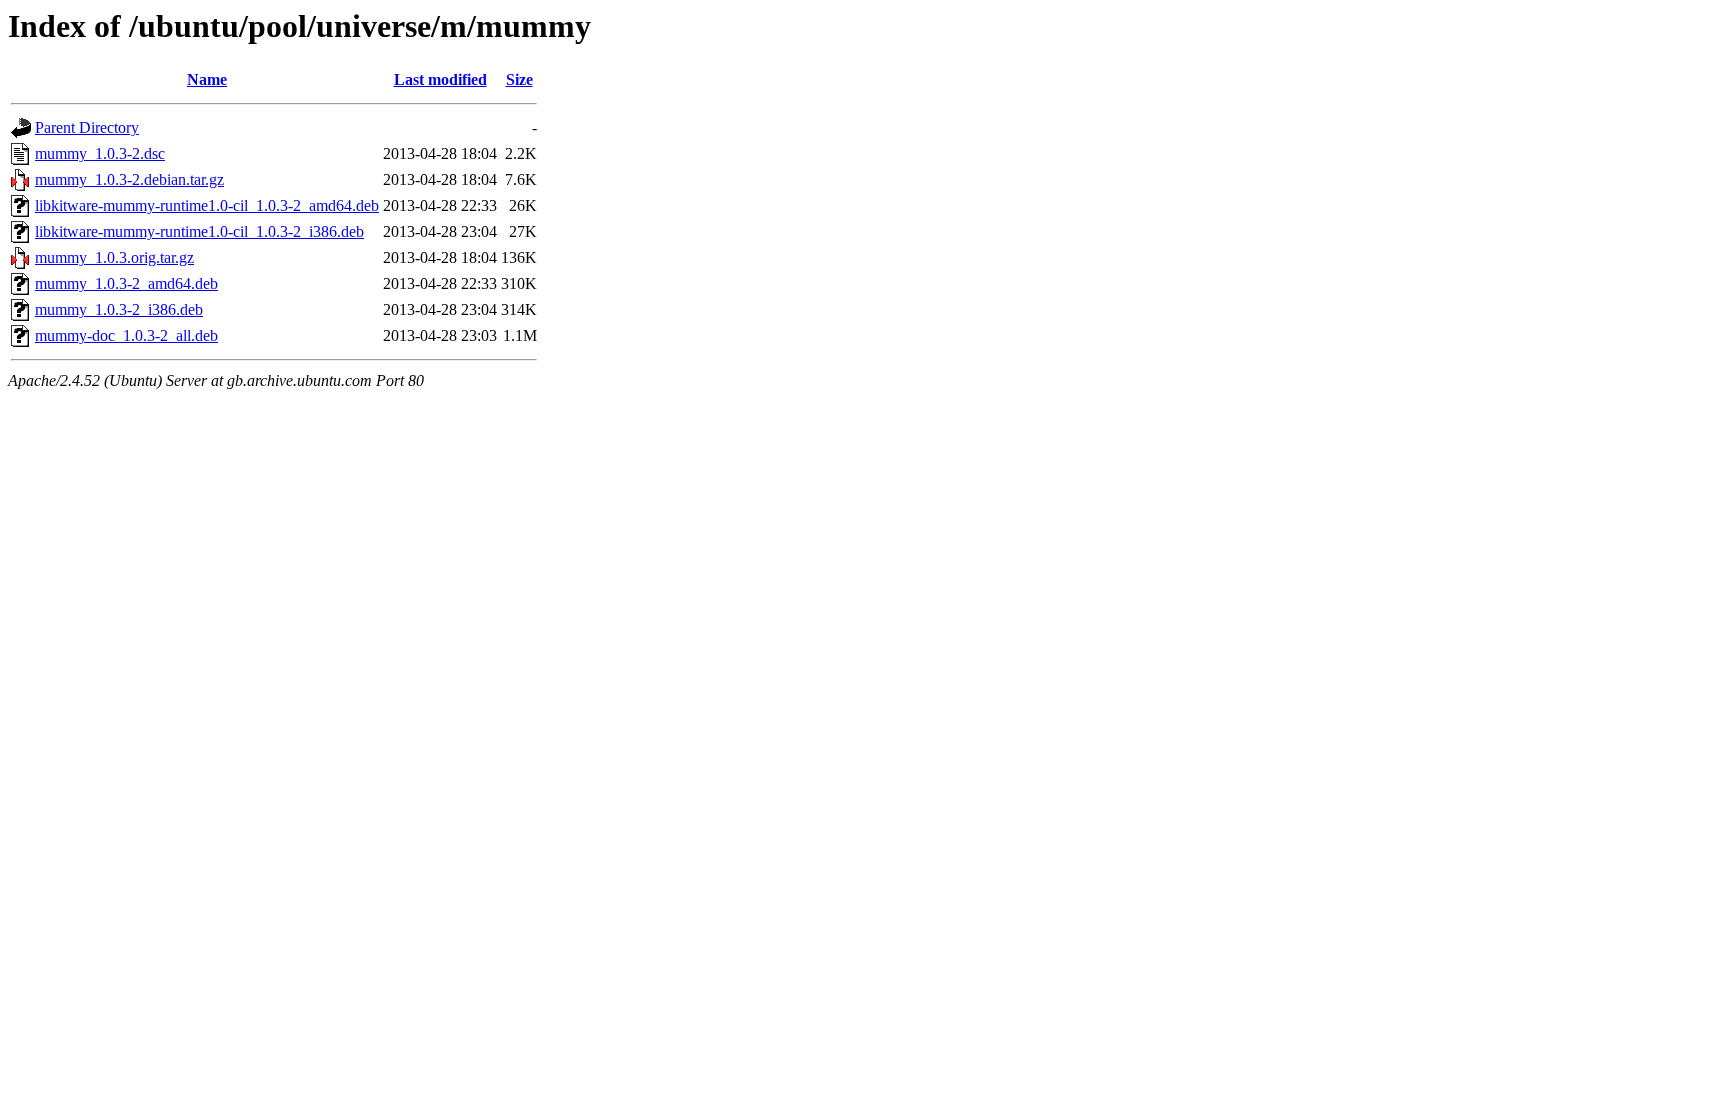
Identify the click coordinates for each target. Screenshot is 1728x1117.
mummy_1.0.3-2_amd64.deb (126, 283)
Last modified (440, 79)
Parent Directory (87, 127)
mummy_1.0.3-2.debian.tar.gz (129, 179)
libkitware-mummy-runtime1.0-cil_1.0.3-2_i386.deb (199, 231)
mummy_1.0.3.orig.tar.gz (114, 257)
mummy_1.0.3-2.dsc (100, 153)
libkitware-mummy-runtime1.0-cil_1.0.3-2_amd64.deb (207, 205)
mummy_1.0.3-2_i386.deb (119, 309)
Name (207, 79)
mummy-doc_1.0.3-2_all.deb (126, 335)
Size (519, 79)
